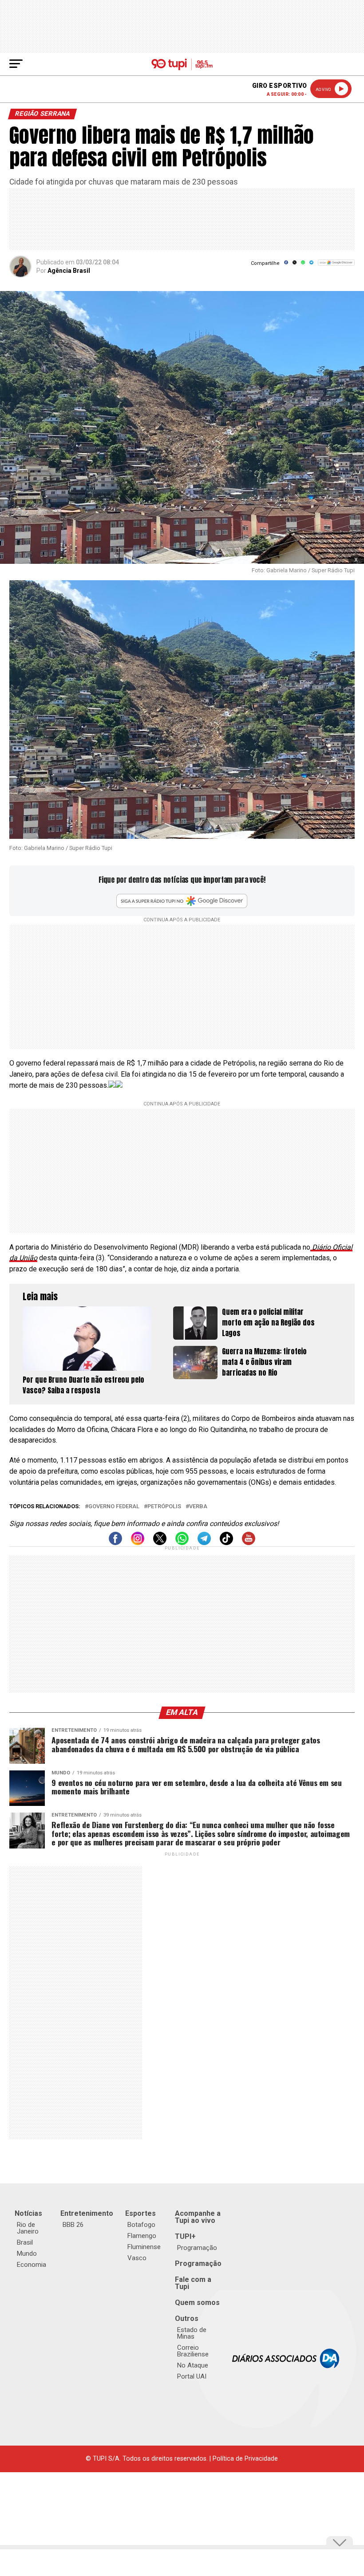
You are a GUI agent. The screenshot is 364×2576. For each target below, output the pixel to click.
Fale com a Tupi (193, 2283)
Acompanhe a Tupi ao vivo (198, 2217)
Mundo (27, 2254)
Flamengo (142, 2236)
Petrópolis (164, 1507)
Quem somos (197, 2303)
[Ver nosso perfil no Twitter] (160, 1543)
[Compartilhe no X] (295, 265)
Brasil (25, 2242)
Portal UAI (192, 2376)
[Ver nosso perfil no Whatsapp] (182, 1543)
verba (198, 1507)
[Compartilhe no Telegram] (311, 265)
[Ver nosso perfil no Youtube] (249, 1543)
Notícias (28, 2213)
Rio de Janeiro (28, 2228)
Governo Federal (114, 1507)
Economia (32, 2265)
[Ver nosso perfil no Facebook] (115, 1543)
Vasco (137, 2258)
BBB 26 (73, 2225)
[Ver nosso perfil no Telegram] (204, 1543)
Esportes (140, 2213)
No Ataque (193, 2365)
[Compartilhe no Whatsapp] (303, 265)
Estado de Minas (192, 2333)
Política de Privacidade (245, 2459)
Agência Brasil (69, 271)
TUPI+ (185, 2236)
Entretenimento (87, 2213)
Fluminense (144, 2247)
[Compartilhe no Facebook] (286, 265)
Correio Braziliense (193, 2351)
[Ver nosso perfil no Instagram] (138, 1543)
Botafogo (141, 2225)
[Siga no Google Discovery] (336, 267)
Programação (197, 2248)
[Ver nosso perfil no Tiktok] (226, 1543)
